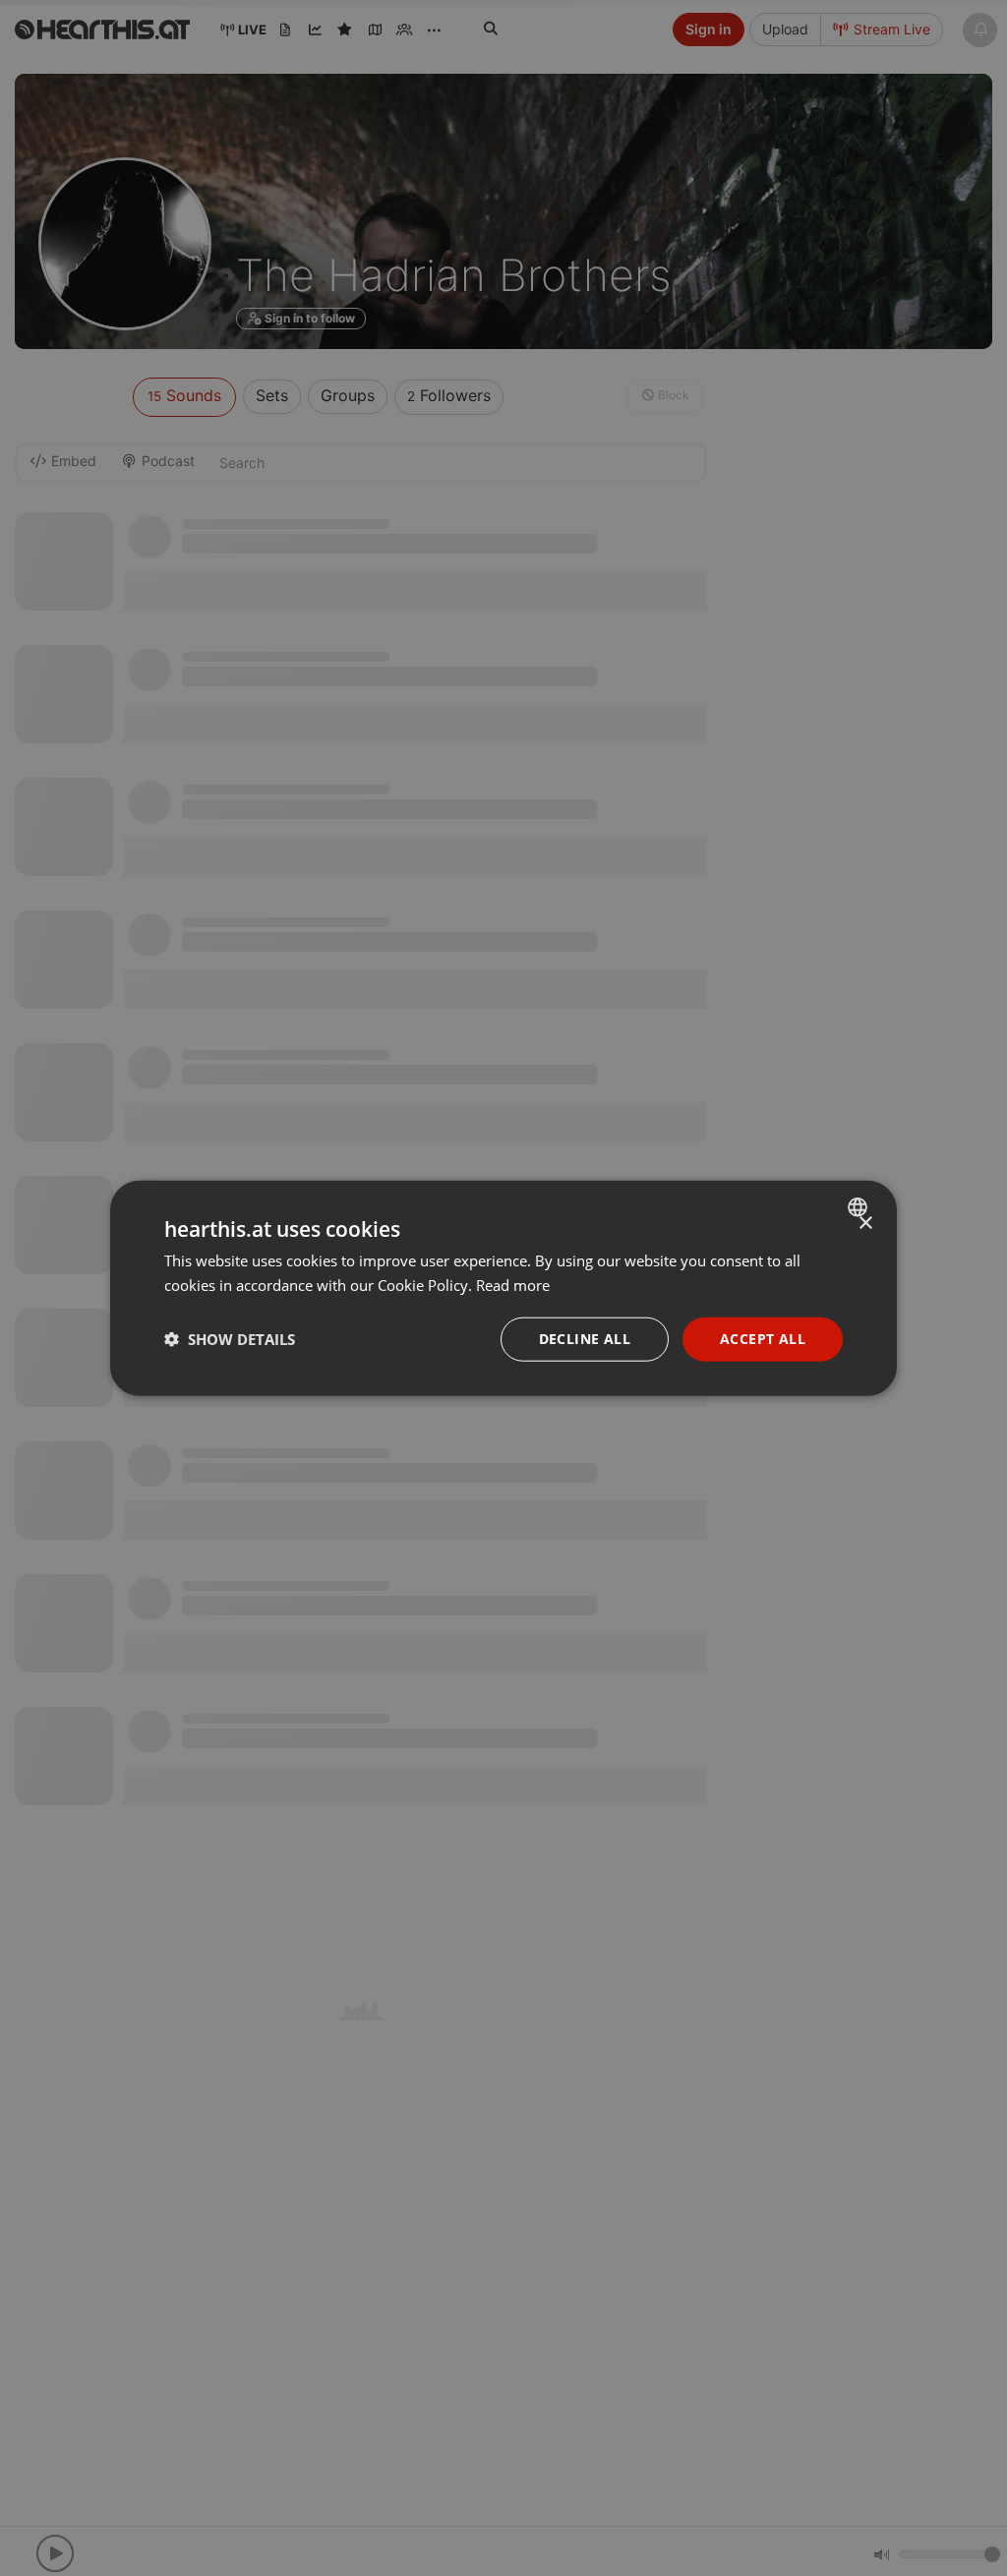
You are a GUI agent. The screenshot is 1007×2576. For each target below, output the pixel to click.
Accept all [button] (763, 1339)
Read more (513, 1285)
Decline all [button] (585, 1339)
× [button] (865, 1224)
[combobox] (860, 1207)
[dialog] (503, 1288)
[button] (230, 1339)
